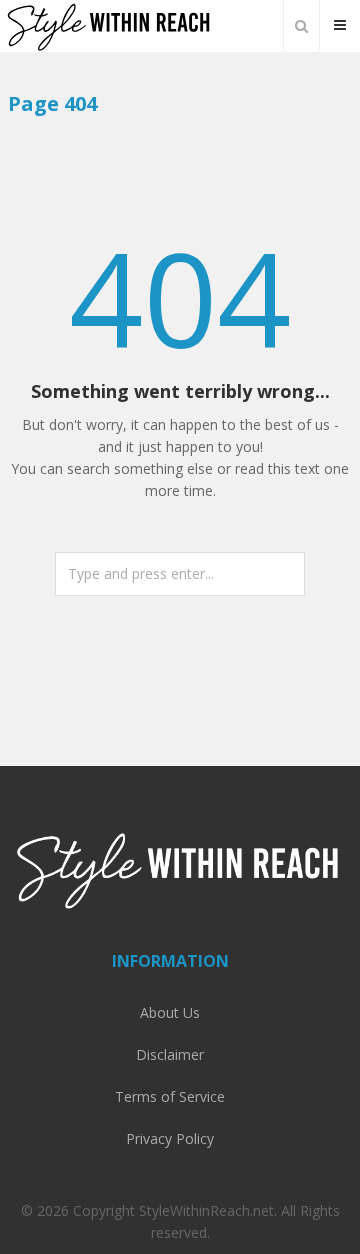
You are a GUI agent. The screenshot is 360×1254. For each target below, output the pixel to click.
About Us (170, 1012)
